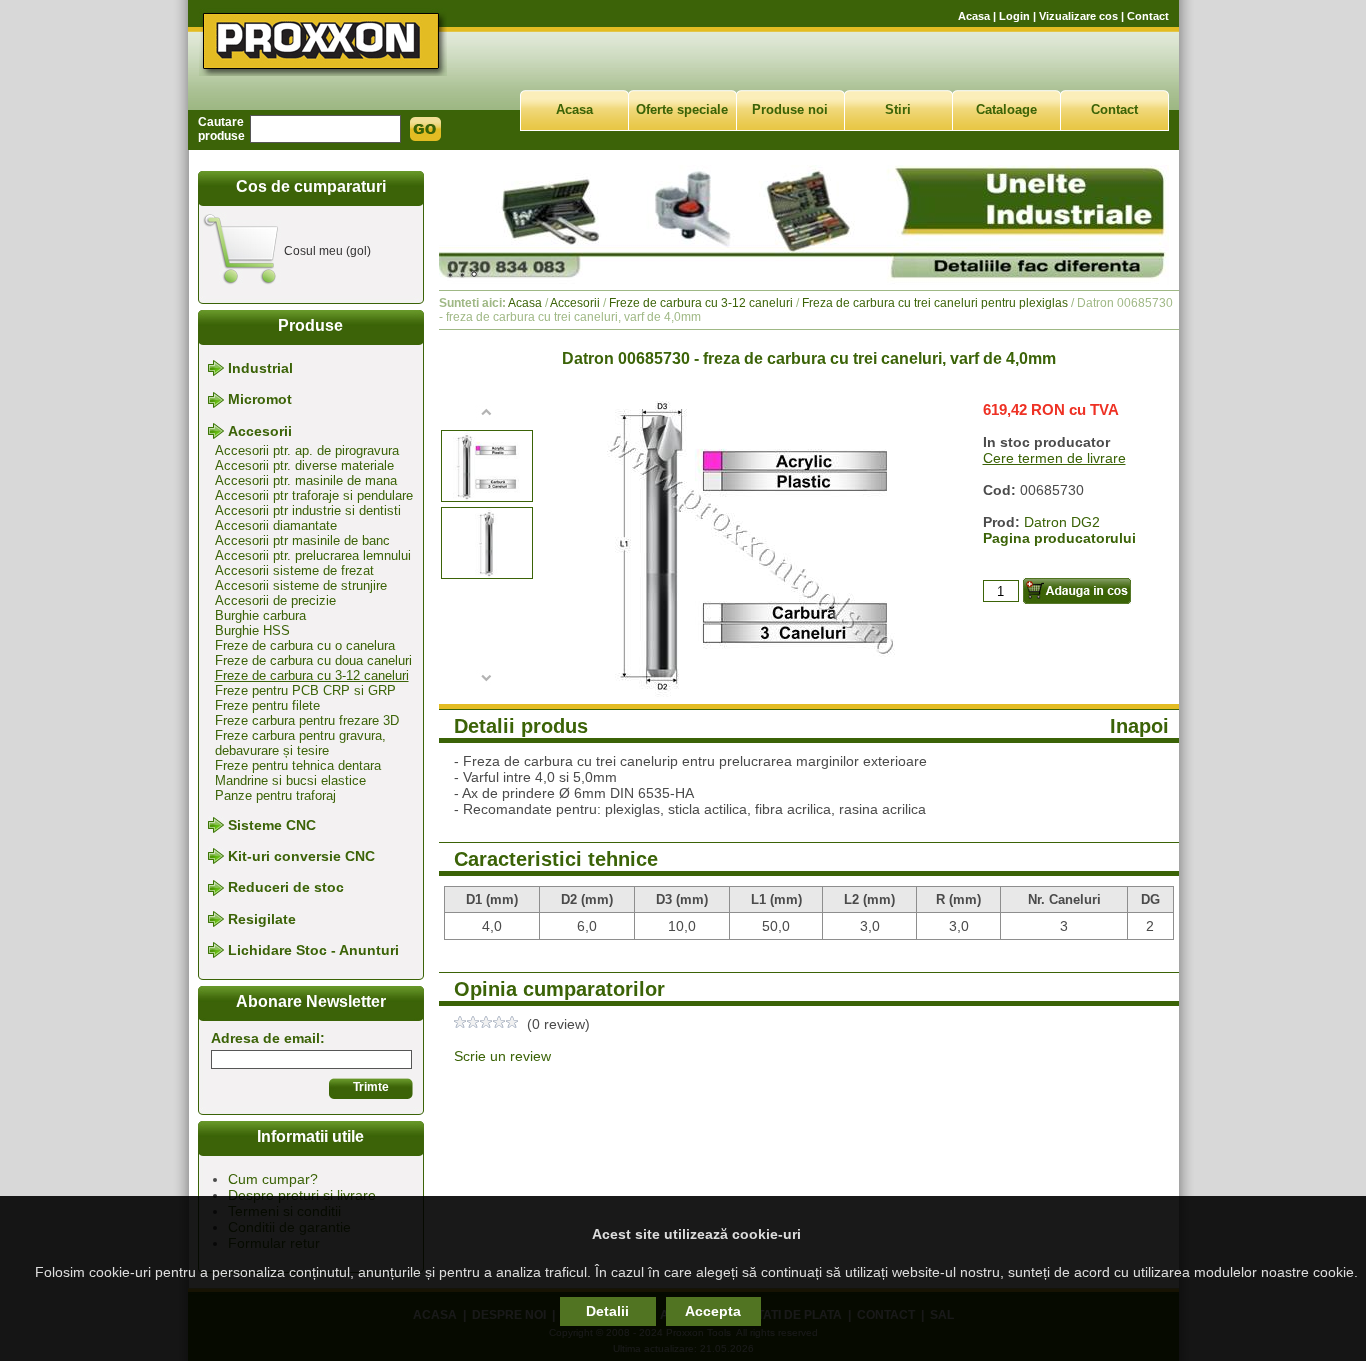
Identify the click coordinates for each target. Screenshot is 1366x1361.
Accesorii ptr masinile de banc (302, 540)
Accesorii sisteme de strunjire (301, 585)
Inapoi (1139, 726)
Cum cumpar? (273, 1179)
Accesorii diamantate (276, 525)
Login (1014, 16)
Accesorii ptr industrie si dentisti (308, 510)
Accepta (713, 1311)
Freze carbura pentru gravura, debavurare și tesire (300, 743)
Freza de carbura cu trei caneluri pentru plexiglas (935, 303)
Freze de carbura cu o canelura (305, 645)
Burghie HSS (252, 630)
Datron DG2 (1062, 522)
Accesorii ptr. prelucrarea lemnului (313, 555)
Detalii (607, 1311)
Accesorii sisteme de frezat (294, 570)
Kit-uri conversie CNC (301, 856)
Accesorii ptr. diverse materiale (304, 465)
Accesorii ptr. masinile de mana (306, 480)
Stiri (898, 109)
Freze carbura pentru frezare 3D (307, 720)
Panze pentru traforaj (275, 795)
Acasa (974, 16)
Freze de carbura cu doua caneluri (313, 660)
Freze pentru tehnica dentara (298, 765)
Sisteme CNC (272, 825)
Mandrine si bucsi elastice (290, 780)
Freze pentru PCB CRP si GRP (305, 690)
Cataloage (1006, 109)
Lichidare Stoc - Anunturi (313, 950)
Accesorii (260, 431)
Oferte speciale (682, 109)
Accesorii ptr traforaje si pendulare (314, 495)
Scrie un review (502, 1056)
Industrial (260, 368)
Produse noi (790, 109)
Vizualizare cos (1078, 16)
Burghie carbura (260, 615)
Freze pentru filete (267, 705)
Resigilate (262, 919)
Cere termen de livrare (1054, 458)
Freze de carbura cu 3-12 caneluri (312, 675)
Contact (1148, 16)
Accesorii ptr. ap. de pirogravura (307, 450)
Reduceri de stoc (286, 888)
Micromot (260, 400)
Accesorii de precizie (275, 600)
